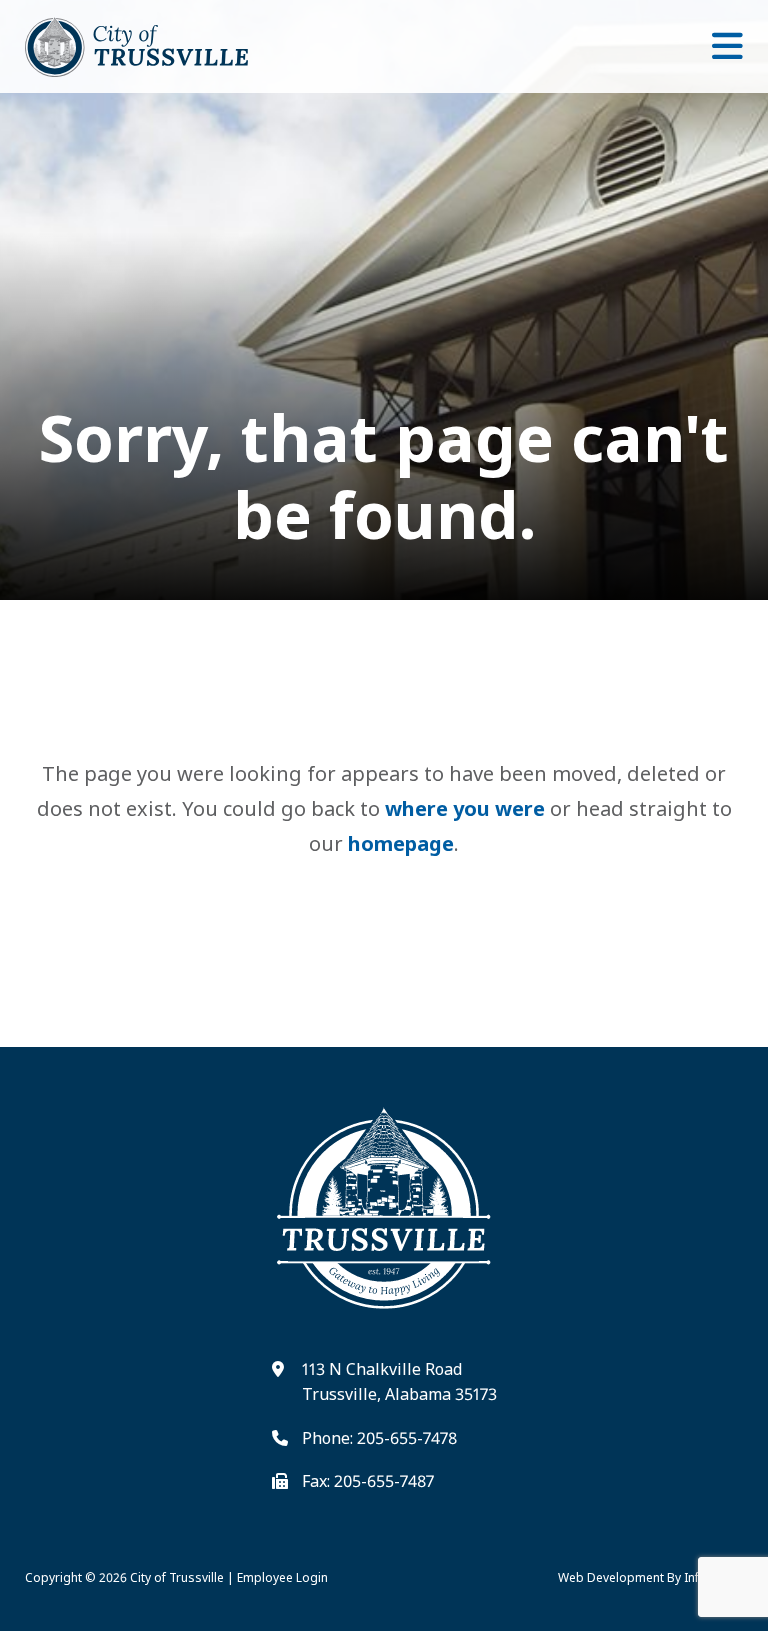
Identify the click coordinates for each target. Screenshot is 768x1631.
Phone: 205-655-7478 (379, 1438)
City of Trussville (177, 1577)
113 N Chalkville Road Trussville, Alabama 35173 (399, 1382)
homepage (401, 843)
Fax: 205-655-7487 (368, 1481)
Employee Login (282, 1577)
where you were (465, 808)
